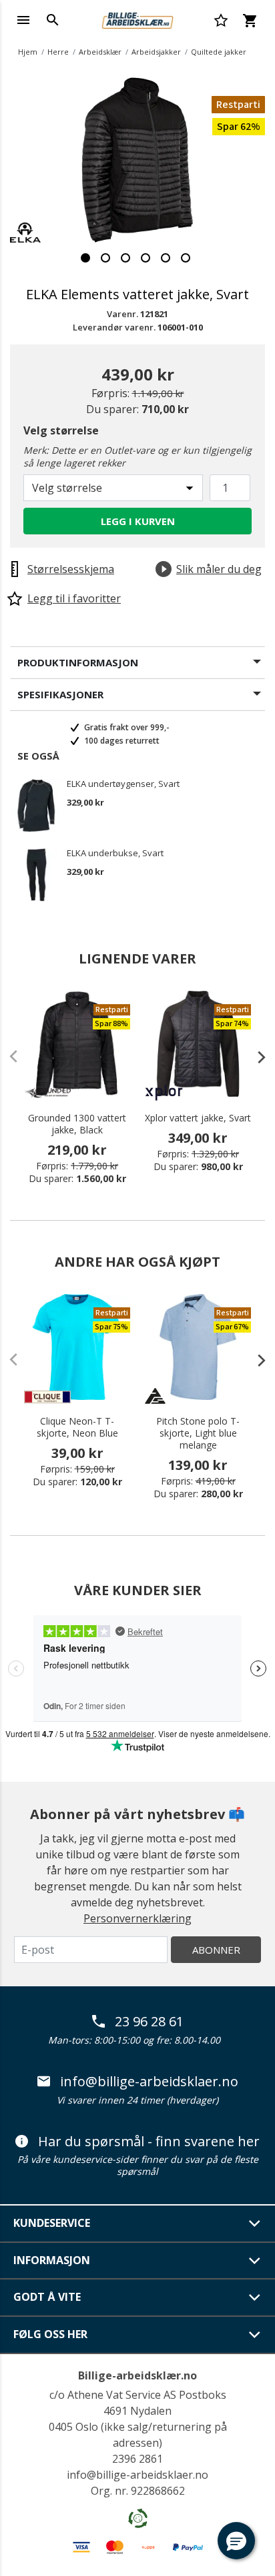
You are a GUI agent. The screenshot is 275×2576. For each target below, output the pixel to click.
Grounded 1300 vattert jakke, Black (77, 1124)
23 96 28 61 (149, 2022)
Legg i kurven (138, 521)
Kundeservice (52, 2223)
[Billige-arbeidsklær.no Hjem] (137, 19)
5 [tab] (166, 258)
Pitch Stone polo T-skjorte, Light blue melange (198, 1433)
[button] (236, 2541)
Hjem (28, 52)
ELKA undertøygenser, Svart (123, 784)
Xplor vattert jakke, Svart (198, 1118)
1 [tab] (85, 258)
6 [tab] (186, 258)
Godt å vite (47, 2297)
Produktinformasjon (78, 662)
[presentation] (255, 1057)
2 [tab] (105, 258)
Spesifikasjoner (60, 694)
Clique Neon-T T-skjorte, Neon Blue (77, 1427)
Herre (58, 52)
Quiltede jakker (219, 52)
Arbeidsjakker (156, 52)
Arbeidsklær (100, 52)
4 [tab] (146, 258)
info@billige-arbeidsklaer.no (149, 2082)
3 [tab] (125, 258)
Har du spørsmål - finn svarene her (149, 2142)
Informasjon (52, 2260)
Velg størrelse (61, 430)
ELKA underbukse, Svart (115, 854)
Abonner (216, 1950)
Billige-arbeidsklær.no (137, 2375)
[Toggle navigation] (23, 20)
